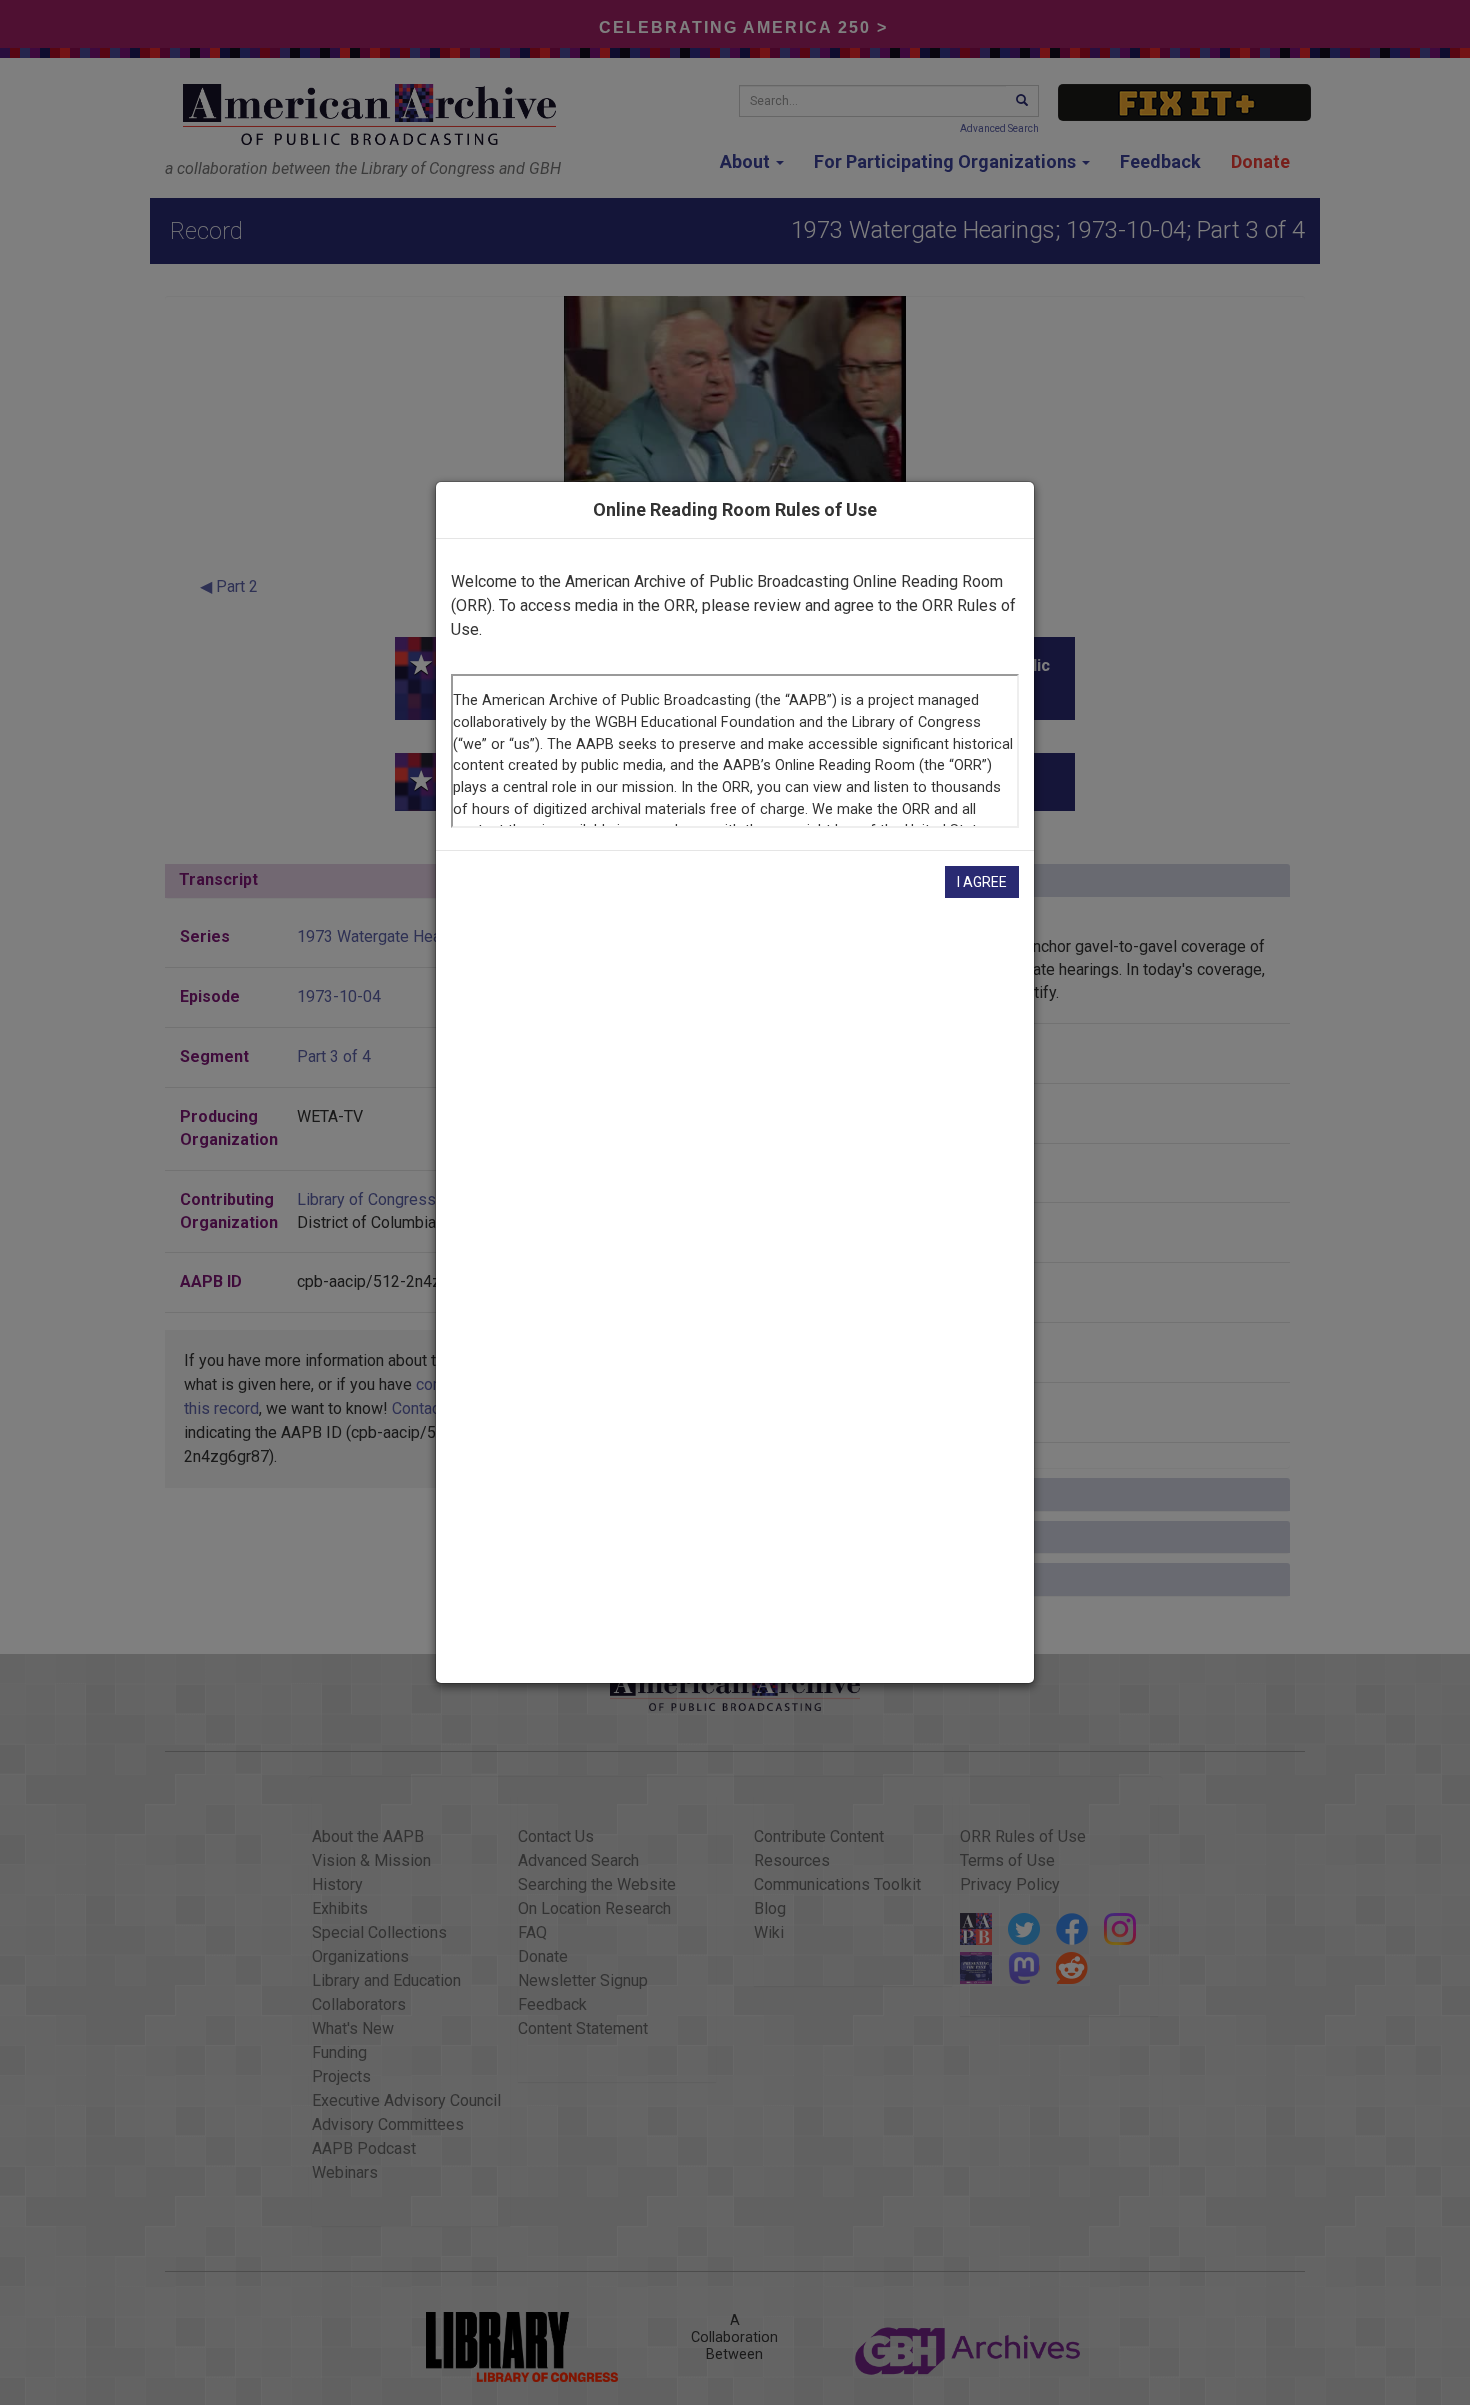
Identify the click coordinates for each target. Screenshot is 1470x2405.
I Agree (982, 882)
